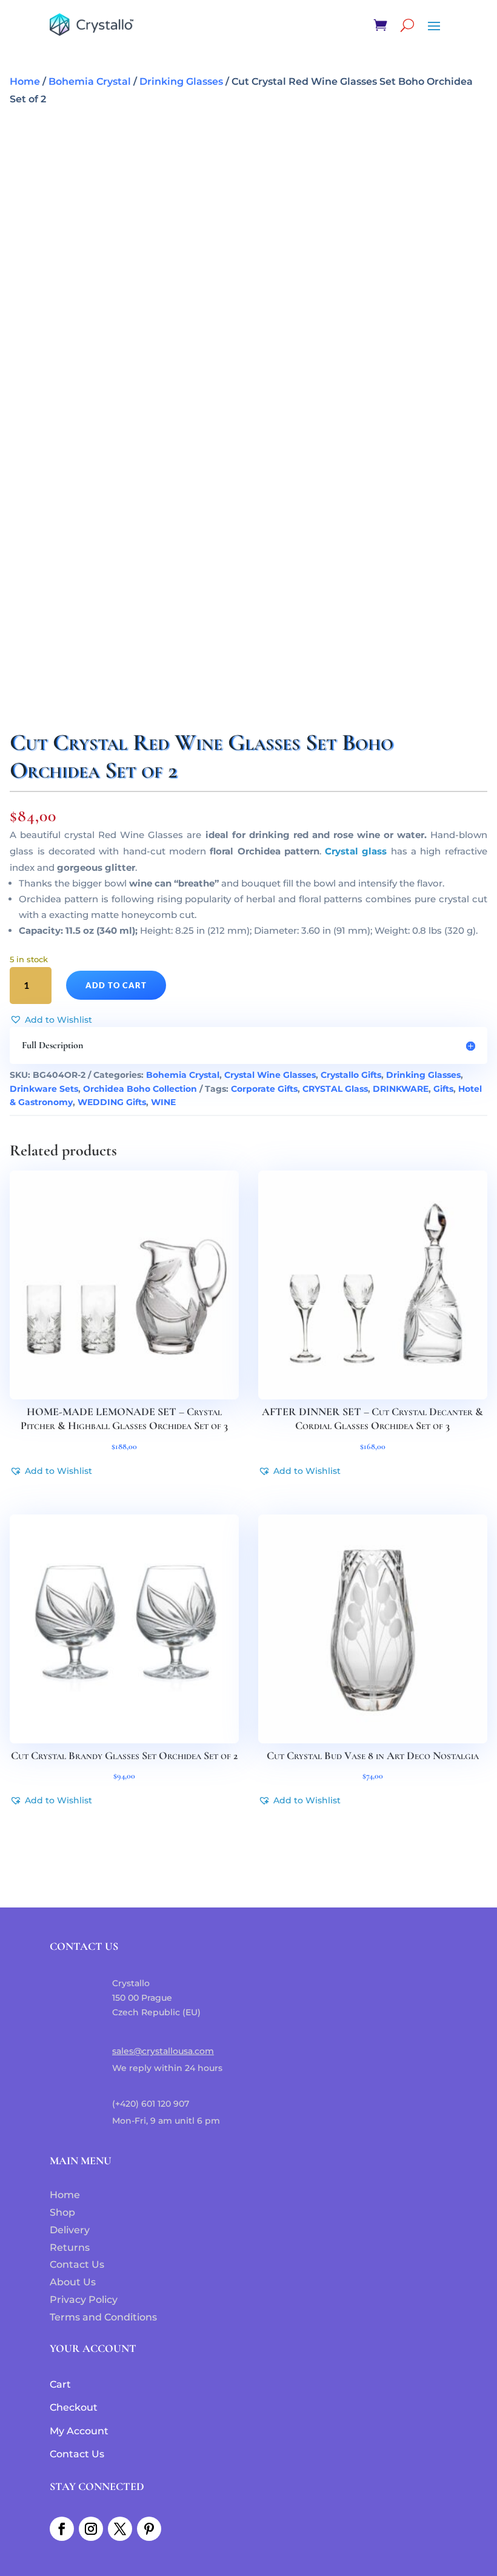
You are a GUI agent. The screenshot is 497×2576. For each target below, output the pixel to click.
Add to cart (116, 985)
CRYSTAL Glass (335, 1089)
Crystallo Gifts (351, 1075)
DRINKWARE (401, 1089)
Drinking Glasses (181, 81)
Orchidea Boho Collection (140, 1089)
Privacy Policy (84, 2300)
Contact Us (77, 2264)
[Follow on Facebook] (62, 2529)
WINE (163, 1102)
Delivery (70, 2230)
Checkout (74, 2407)
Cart (60, 2384)
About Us (73, 2282)
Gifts (443, 1089)
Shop (62, 2212)
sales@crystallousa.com (163, 2051)
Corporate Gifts (264, 1089)
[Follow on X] (120, 2529)
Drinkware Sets (44, 1089)
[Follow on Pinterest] (149, 2529)
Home (25, 81)
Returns (70, 2247)
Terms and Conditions (103, 2317)
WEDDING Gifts (112, 1102)
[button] (51, 1020)
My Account (79, 2431)
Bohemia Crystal (90, 81)
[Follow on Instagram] (91, 2529)
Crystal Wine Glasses (270, 1075)
